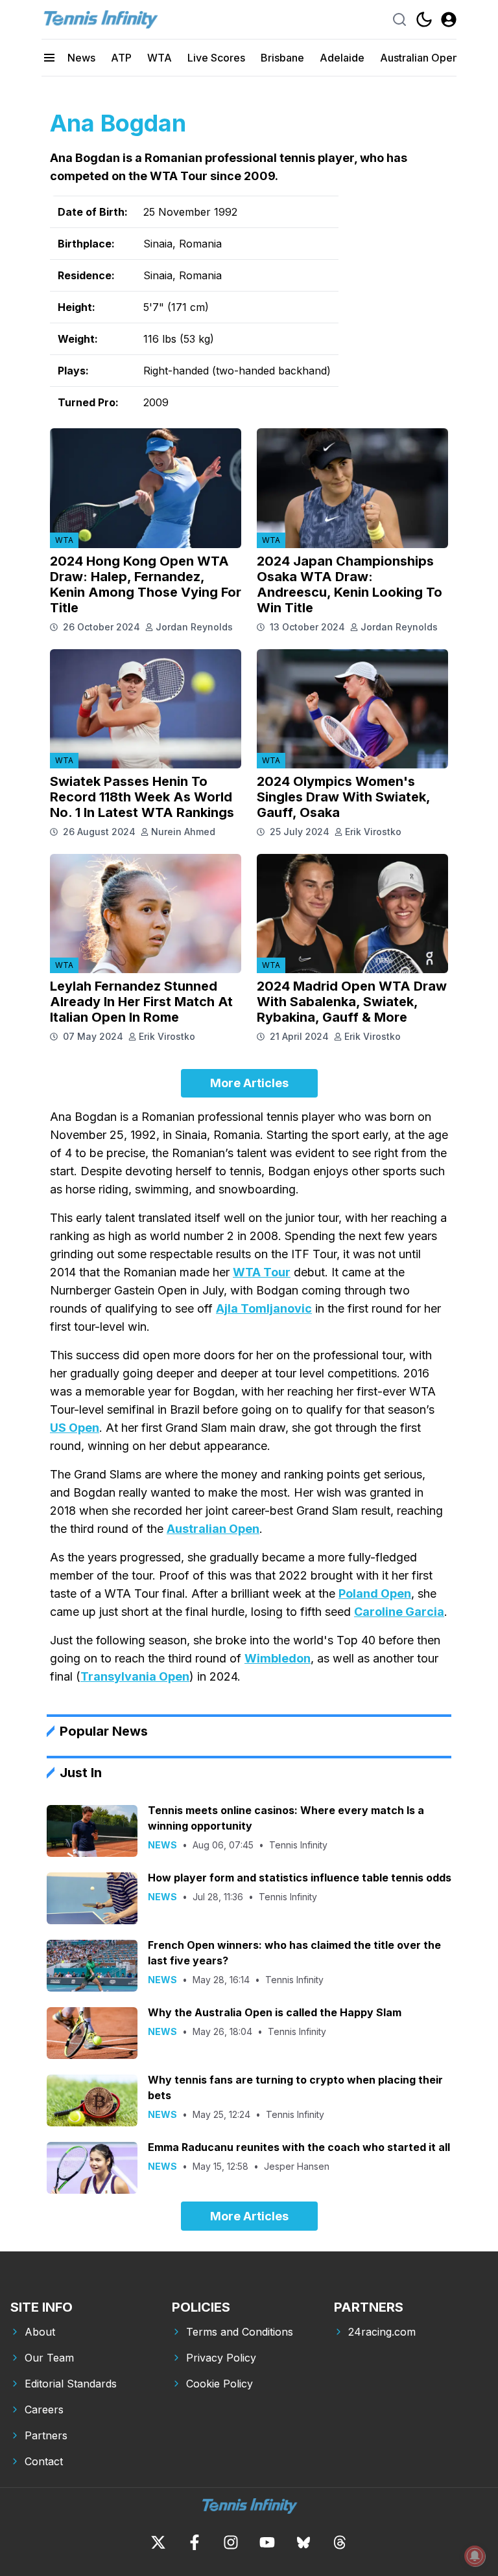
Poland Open (375, 1593)
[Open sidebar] (49, 58)
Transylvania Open (135, 1676)
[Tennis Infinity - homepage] (100, 19)
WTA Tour (262, 1272)
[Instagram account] (231, 2542)
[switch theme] (424, 19)
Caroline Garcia (399, 1612)
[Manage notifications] (475, 2556)
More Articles (249, 1083)
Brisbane (282, 58)
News (81, 58)
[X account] (158, 2542)
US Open (75, 1428)
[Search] (399, 19)
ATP (121, 58)
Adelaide (342, 58)
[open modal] (449, 19)
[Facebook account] (195, 2542)
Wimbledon (278, 1658)
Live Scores (216, 58)
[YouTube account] (267, 2542)
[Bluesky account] (303, 2542)
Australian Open (419, 58)
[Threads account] (340, 2542)
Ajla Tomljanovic (264, 1308)
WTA (160, 58)
